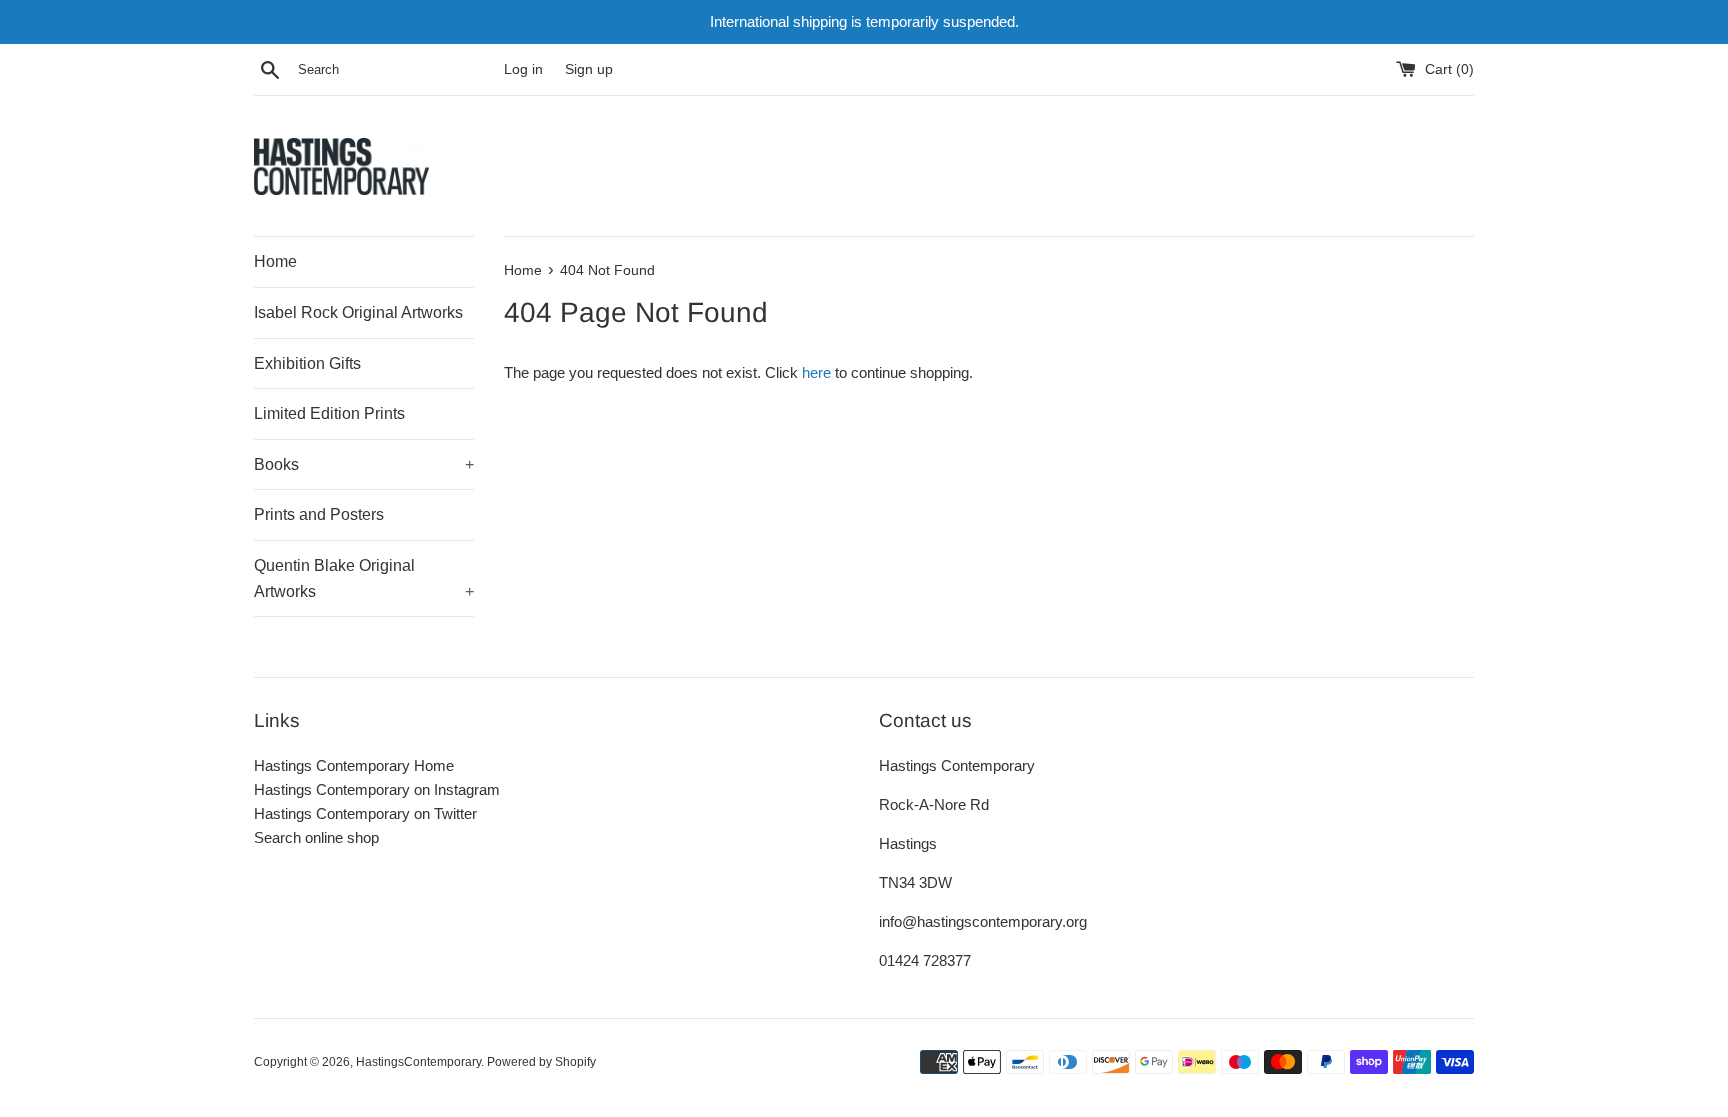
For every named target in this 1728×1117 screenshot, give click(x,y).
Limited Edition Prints (329, 413)
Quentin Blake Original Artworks (364, 578)
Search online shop (316, 837)
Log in (523, 69)
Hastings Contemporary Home (354, 765)
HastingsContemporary (418, 1062)
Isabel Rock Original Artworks (358, 312)
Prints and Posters (319, 514)
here (816, 372)
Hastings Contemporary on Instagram (377, 789)
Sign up (589, 69)
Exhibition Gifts (307, 363)
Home (275, 261)
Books (364, 464)
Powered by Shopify (541, 1062)
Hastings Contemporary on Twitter (365, 813)
